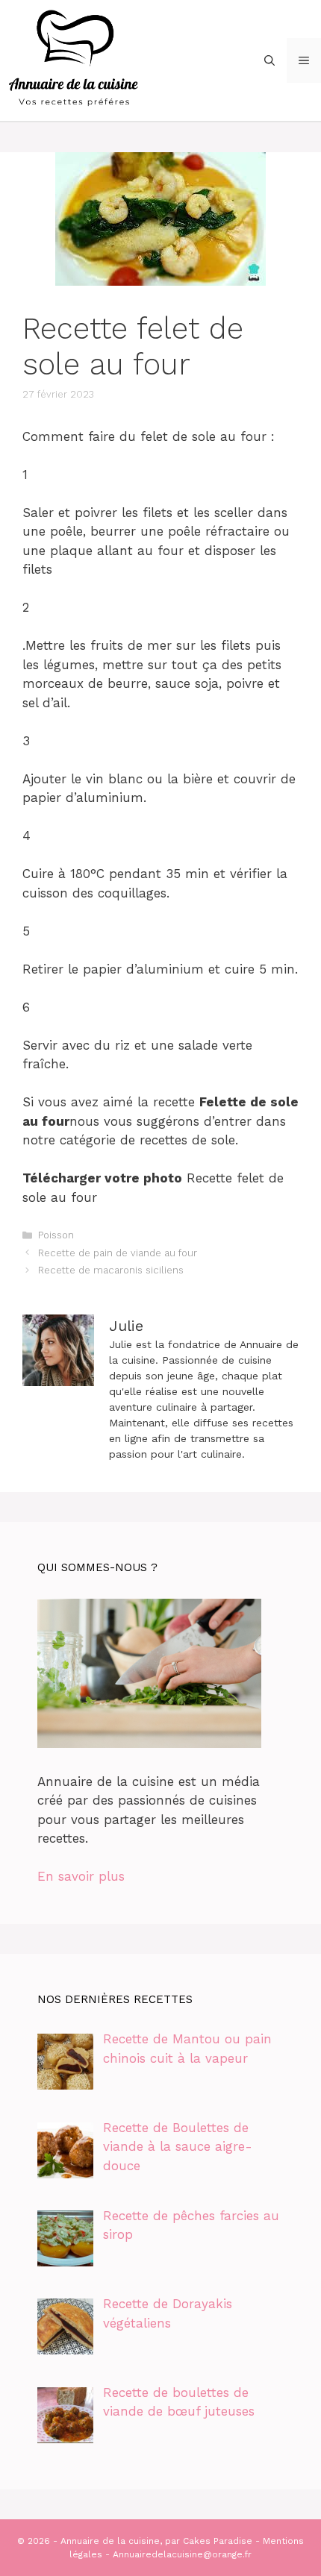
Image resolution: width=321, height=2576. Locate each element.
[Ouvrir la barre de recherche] (269, 60)
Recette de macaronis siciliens (111, 1270)
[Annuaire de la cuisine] (75, 59)
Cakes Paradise (218, 2541)
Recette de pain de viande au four (118, 1253)
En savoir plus (81, 1876)
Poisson (56, 1235)
